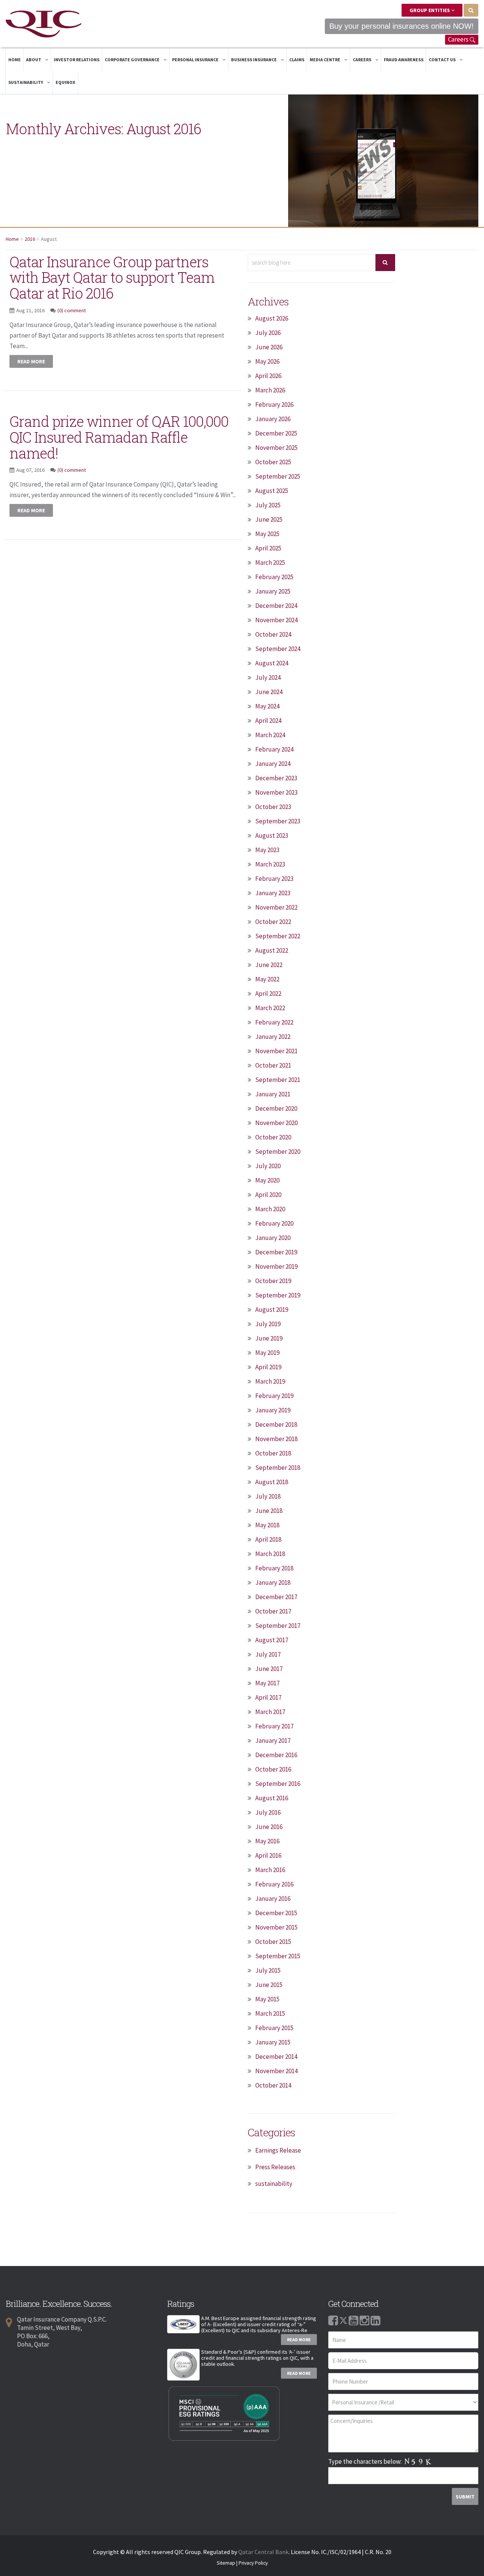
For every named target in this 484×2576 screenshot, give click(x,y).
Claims (297, 60)
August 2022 (272, 950)
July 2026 (268, 333)
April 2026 (268, 376)
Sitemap (226, 2563)
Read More (299, 2340)
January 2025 (273, 591)
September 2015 (278, 1956)
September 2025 (278, 476)
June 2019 (269, 1338)
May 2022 (267, 979)
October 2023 (273, 807)
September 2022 (278, 936)
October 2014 (273, 2085)
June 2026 (269, 347)
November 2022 (276, 907)
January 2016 (273, 1899)
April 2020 (268, 1195)
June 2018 (269, 1511)
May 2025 (267, 534)
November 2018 (276, 1439)
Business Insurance (254, 60)
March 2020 (270, 1209)
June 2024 (269, 692)
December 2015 (276, 1913)
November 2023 (276, 792)
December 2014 (276, 2057)
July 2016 (268, 1812)
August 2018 (272, 1482)
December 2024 (276, 606)
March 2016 (270, 1870)
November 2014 (276, 2071)
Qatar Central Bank (263, 2552)
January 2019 (273, 1410)
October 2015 (273, 1942)
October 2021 (273, 1065)
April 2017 (268, 1697)
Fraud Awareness (404, 60)
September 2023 (278, 821)
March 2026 (270, 390)
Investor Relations (77, 60)
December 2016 (276, 1755)
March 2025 (270, 563)
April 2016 (268, 1855)
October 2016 (273, 1769)
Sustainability (26, 82)
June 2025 (269, 519)
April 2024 (268, 721)
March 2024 (270, 735)
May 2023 (267, 850)
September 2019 (278, 1295)
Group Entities (430, 10)
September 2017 (278, 1626)
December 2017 (276, 1597)
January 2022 (273, 1037)
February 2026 (274, 405)
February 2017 (274, 1726)
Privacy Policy (253, 2563)
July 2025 (268, 505)
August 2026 (272, 318)
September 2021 (278, 1080)
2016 (30, 239)
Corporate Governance (133, 60)
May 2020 (267, 1180)
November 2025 (276, 448)
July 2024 (268, 677)
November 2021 (276, 1051)
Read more (31, 361)
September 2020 (278, 1152)
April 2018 (268, 1539)
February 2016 (274, 1884)
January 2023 (273, 893)
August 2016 (272, 1798)
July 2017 (268, 1654)
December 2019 (276, 1252)
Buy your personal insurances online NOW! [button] (402, 26)
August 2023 (272, 835)
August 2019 (272, 1310)
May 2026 (267, 361)
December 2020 (276, 1108)
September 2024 (278, 649)
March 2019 (270, 1381)
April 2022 (268, 994)
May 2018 (267, 1525)
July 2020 (268, 1166)
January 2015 (273, 2042)
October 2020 (273, 1137)
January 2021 (273, 1094)
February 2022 (274, 1022)
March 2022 (270, 1008)
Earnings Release (278, 2150)
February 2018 (274, 1568)
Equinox (65, 82)
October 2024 (273, 634)
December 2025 (276, 433)
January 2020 (273, 1238)
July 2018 (268, 1496)
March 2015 (270, 2013)
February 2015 (274, 2028)
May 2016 (267, 1841)
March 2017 (270, 1712)
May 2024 (267, 706)
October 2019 (273, 1281)
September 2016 (278, 1784)
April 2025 (268, 548)
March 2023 (270, 864)
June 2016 (269, 1827)
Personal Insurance (196, 60)
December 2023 (276, 778)
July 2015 (268, 1970)
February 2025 (274, 577)
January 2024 (273, 764)
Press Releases (275, 2167)
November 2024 (276, 620)
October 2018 (273, 1453)
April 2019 (268, 1367)
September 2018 (278, 1468)
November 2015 (276, 1927)
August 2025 (272, 491)
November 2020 (276, 1123)
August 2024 (272, 663)
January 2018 (273, 1582)
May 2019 (267, 1353)
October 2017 (273, 1611)
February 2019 (274, 1396)
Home (15, 60)
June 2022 (269, 965)
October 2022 (273, 922)
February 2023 (274, 879)
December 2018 (276, 1424)
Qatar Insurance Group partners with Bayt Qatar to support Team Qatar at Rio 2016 (112, 277)
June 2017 (269, 1669)
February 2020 (274, 1223)
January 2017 (273, 1741)
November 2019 (276, 1266)
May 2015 (267, 1999)
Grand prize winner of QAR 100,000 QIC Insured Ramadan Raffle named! (119, 437)
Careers (459, 39)
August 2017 (272, 1640)
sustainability (274, 2184)
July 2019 (268, 1324)
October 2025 (273, 462)
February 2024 (274, 749)
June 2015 (269, 1985)
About (34, 60)
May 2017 (267, 1683)
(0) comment (72, 310)
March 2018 (270, 1554)
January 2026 (273, 419)
